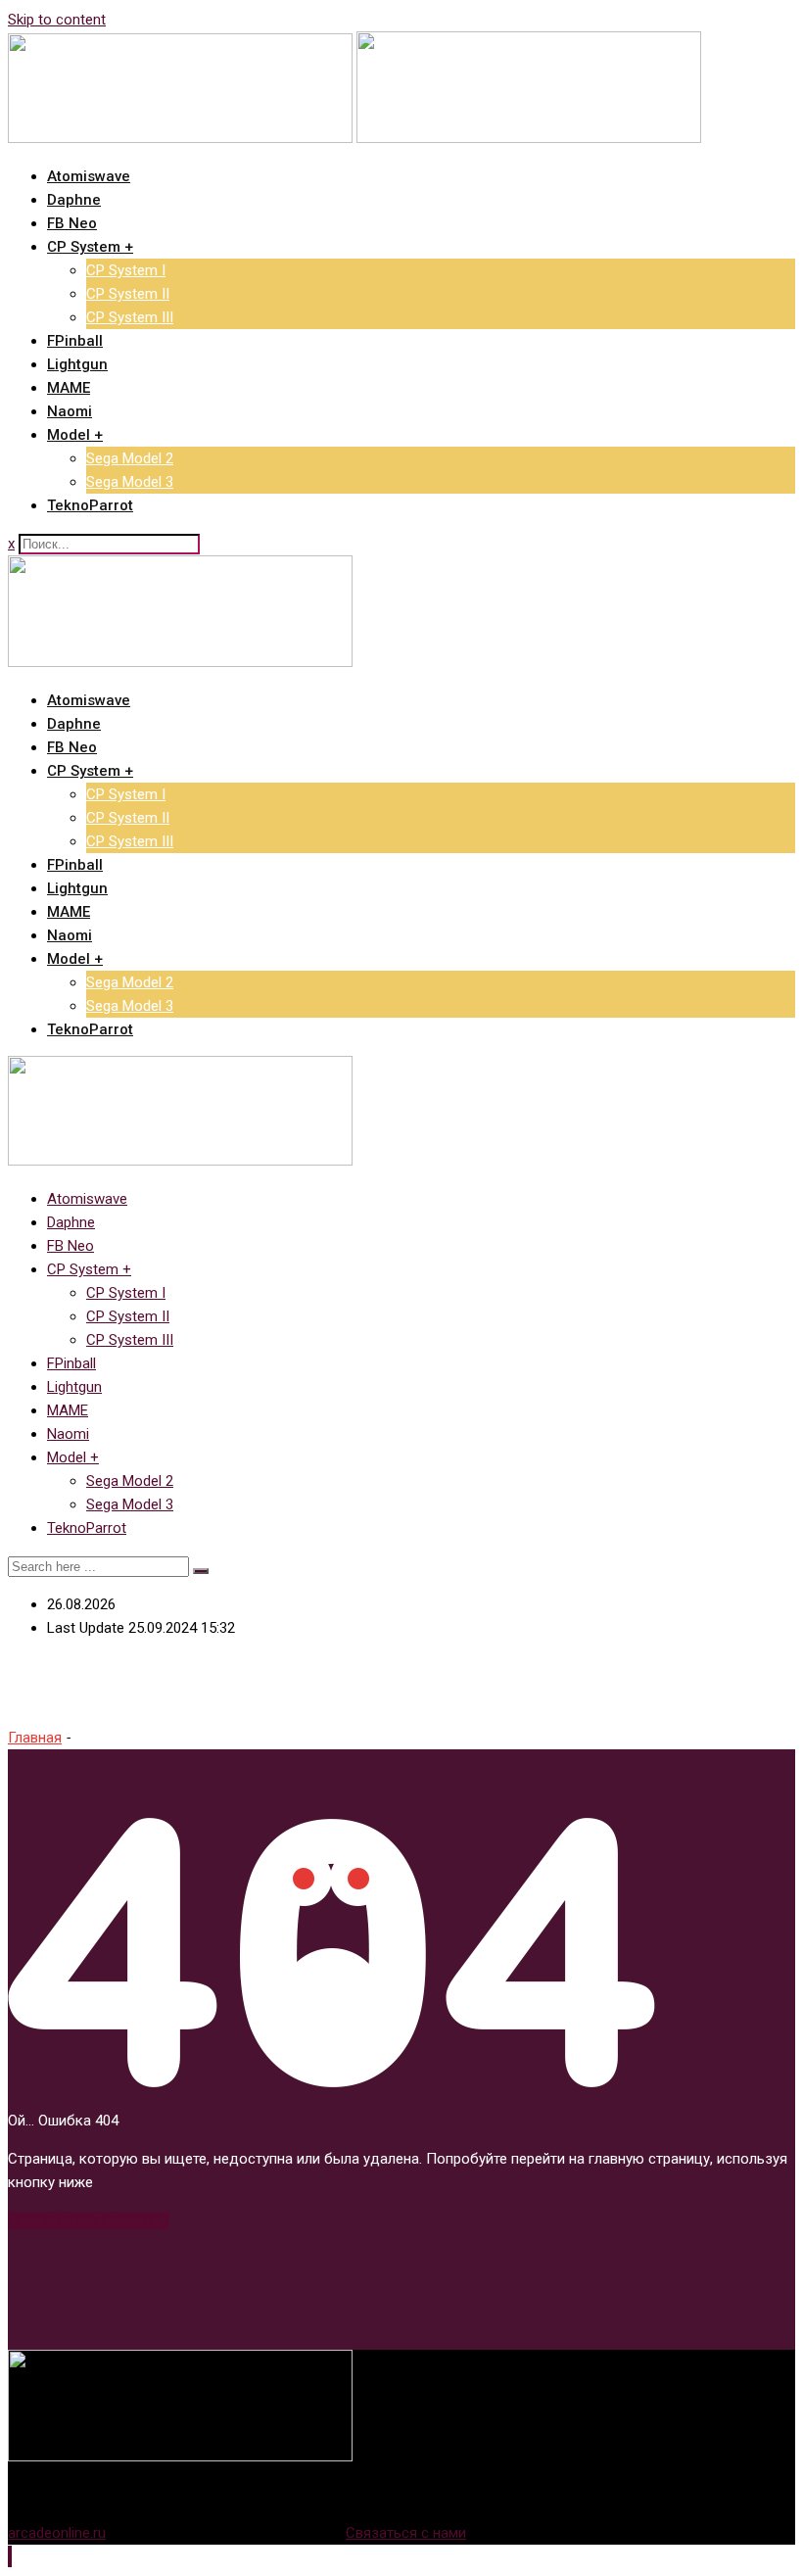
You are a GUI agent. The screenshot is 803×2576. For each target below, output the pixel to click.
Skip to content (57, 20)
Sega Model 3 (130, 482)
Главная (35, 1738)
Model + (75, 435)
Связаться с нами (406, 2533)
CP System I (126, 270)
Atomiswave (89, 176)
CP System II (128, 294)
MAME (69, 388)
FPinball (75, 341)
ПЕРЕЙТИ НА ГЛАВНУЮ (89, 2220)
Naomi (70, 411)
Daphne (74, 200)
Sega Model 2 (130, 458)
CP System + (90, 247)
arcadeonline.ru (57, 2533)
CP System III (130, 317)
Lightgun (77, 364)
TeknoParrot (90, 505)
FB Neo (72, 223)
